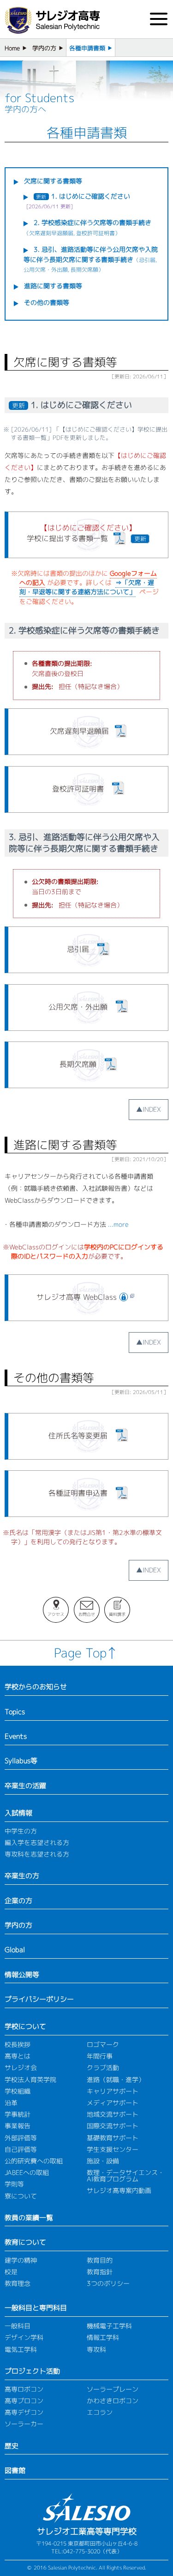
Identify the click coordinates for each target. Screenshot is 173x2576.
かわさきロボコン (113, 2401)
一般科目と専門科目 (36, 2308)
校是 (11, 2272)
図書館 (15, 2470)
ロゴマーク (103, 2044)
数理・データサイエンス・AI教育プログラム (125, 2176)
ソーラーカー (24, 2424)
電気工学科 (21, 2349)
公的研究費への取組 (34, 2161)
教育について (25, 2242)
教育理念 (18, 2283)
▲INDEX (149, 1109)
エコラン (100, 2412)
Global (15, 1949)
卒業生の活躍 (25, 1785)
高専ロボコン (24, 2389)
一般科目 (18, 2326)
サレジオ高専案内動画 (119, 2190)
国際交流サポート (113, 2126)
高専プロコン (24, 2401)
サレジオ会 (21, 2067)
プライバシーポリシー (39, 1999)
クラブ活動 (103, 2067)
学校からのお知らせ (36, 1687)
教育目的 (100, 2260)
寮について (21, 2196)
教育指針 (100, 2272)
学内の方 (44, 48)
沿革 (11, 2103)
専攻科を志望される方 (37, 1854)
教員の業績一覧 (29, 2217)
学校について (25, 2026)
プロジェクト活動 (32, 2371)
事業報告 (18, 2126)
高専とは (18, 2056)
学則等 (14, 2184)
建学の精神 (21, 2260)
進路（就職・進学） (116, 2080)
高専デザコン (24, 2412)
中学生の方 (21, 1831)
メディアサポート (113, 2103)
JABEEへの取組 (27, 2172)
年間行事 (100, 2056)
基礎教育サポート (113, 2138)
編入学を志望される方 (37, 1842)
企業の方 (18, 1900)
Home (12, 48)
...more (118, 1224)
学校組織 (18, 2091)
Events (16, 1736)
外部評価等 (21, 2138)
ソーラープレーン (113, 2389)
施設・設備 (103, 2161)
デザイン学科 (24, 2337)
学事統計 (18, 2114)
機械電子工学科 (109, 2326)
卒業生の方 (22, 1876)
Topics (15, 1711)
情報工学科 (103, 2337)
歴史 (12, 2446)
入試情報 (18, 1813)
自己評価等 (21, 2149)
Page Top (80, 1653)
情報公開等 (22, 1974)
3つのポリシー (108, 2283)
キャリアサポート (113, 2091)
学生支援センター (113, 2149)
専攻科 (96, 2349)
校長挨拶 (18, 2044)
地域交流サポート (113, 2114)
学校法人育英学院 (30, 2080)
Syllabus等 (21, 1760)
